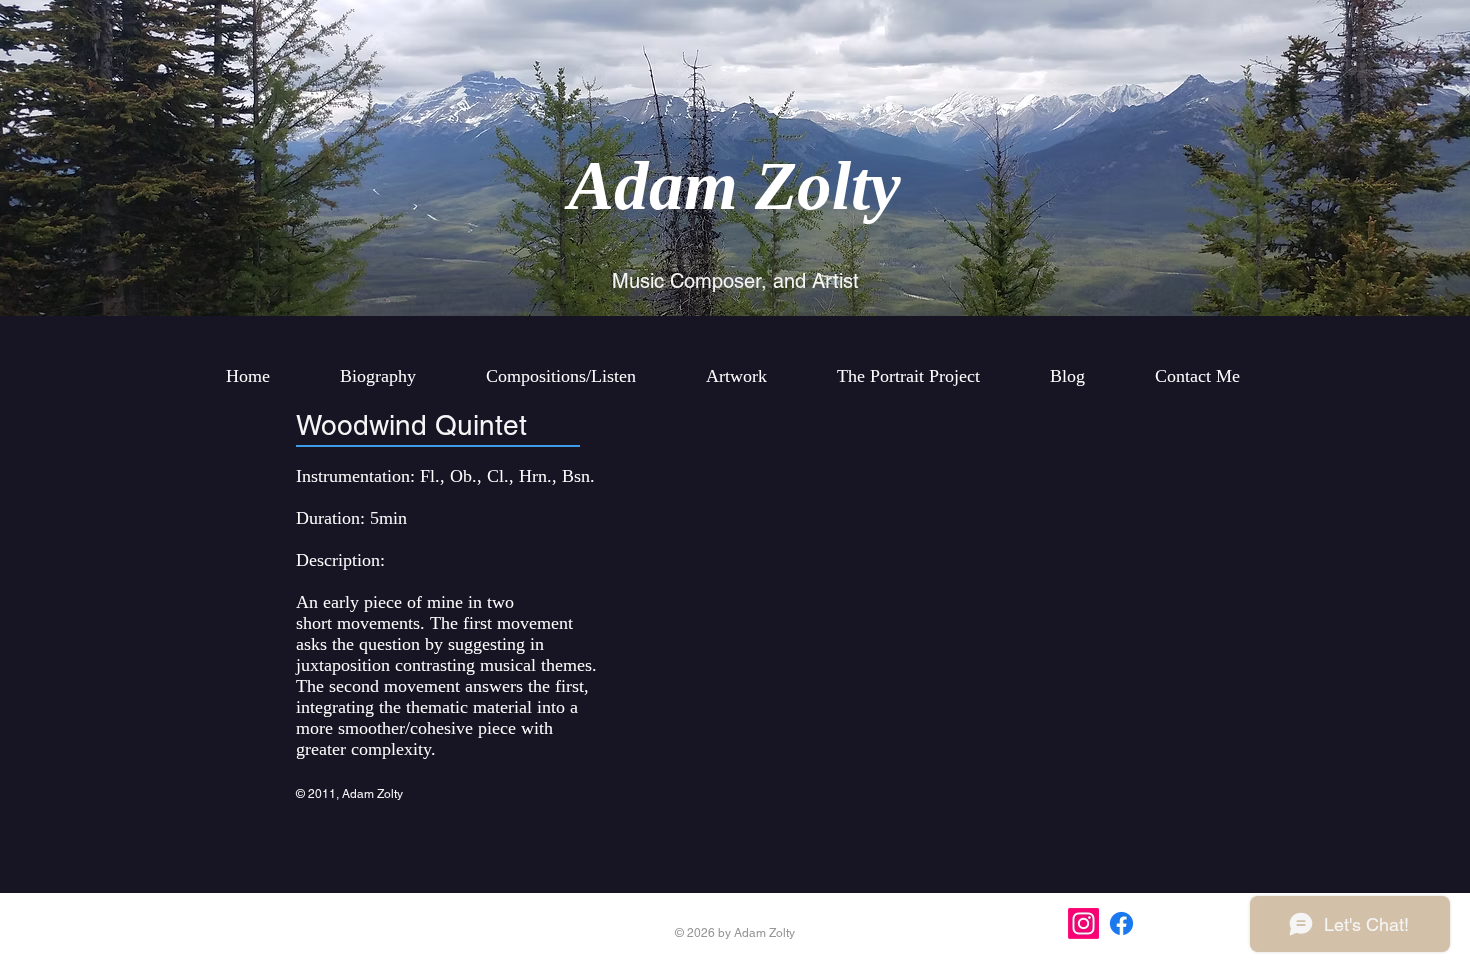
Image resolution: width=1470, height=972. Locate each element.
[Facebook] (1121, 923)
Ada (626, 186)
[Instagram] (1083, 923)
